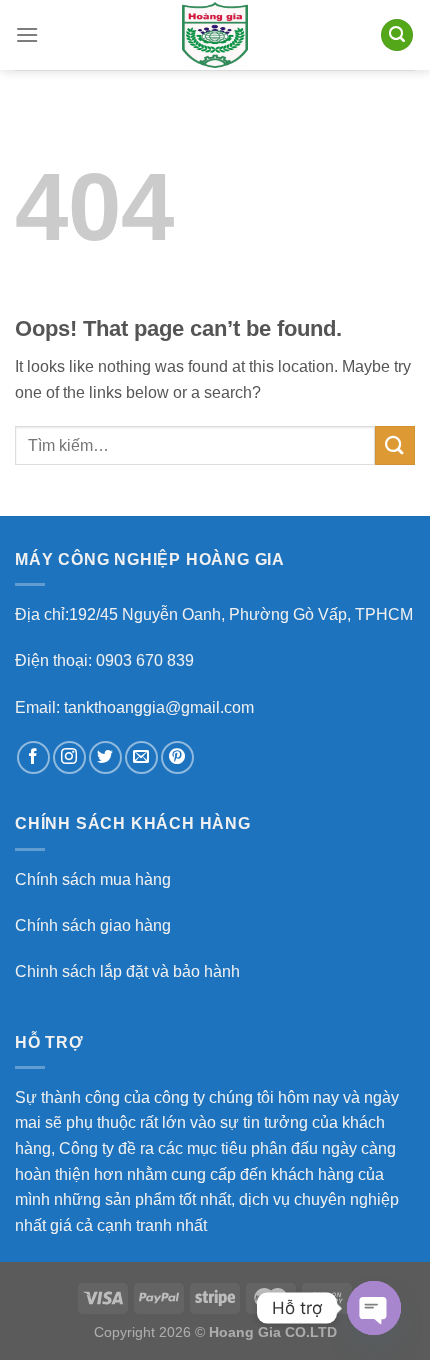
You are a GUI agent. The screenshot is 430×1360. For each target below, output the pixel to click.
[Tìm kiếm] (397, 35)
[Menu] (27, 34)
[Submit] (395, 445)
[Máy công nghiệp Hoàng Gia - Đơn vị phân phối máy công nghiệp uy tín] (215, 35)
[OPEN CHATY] (374, 1308)
